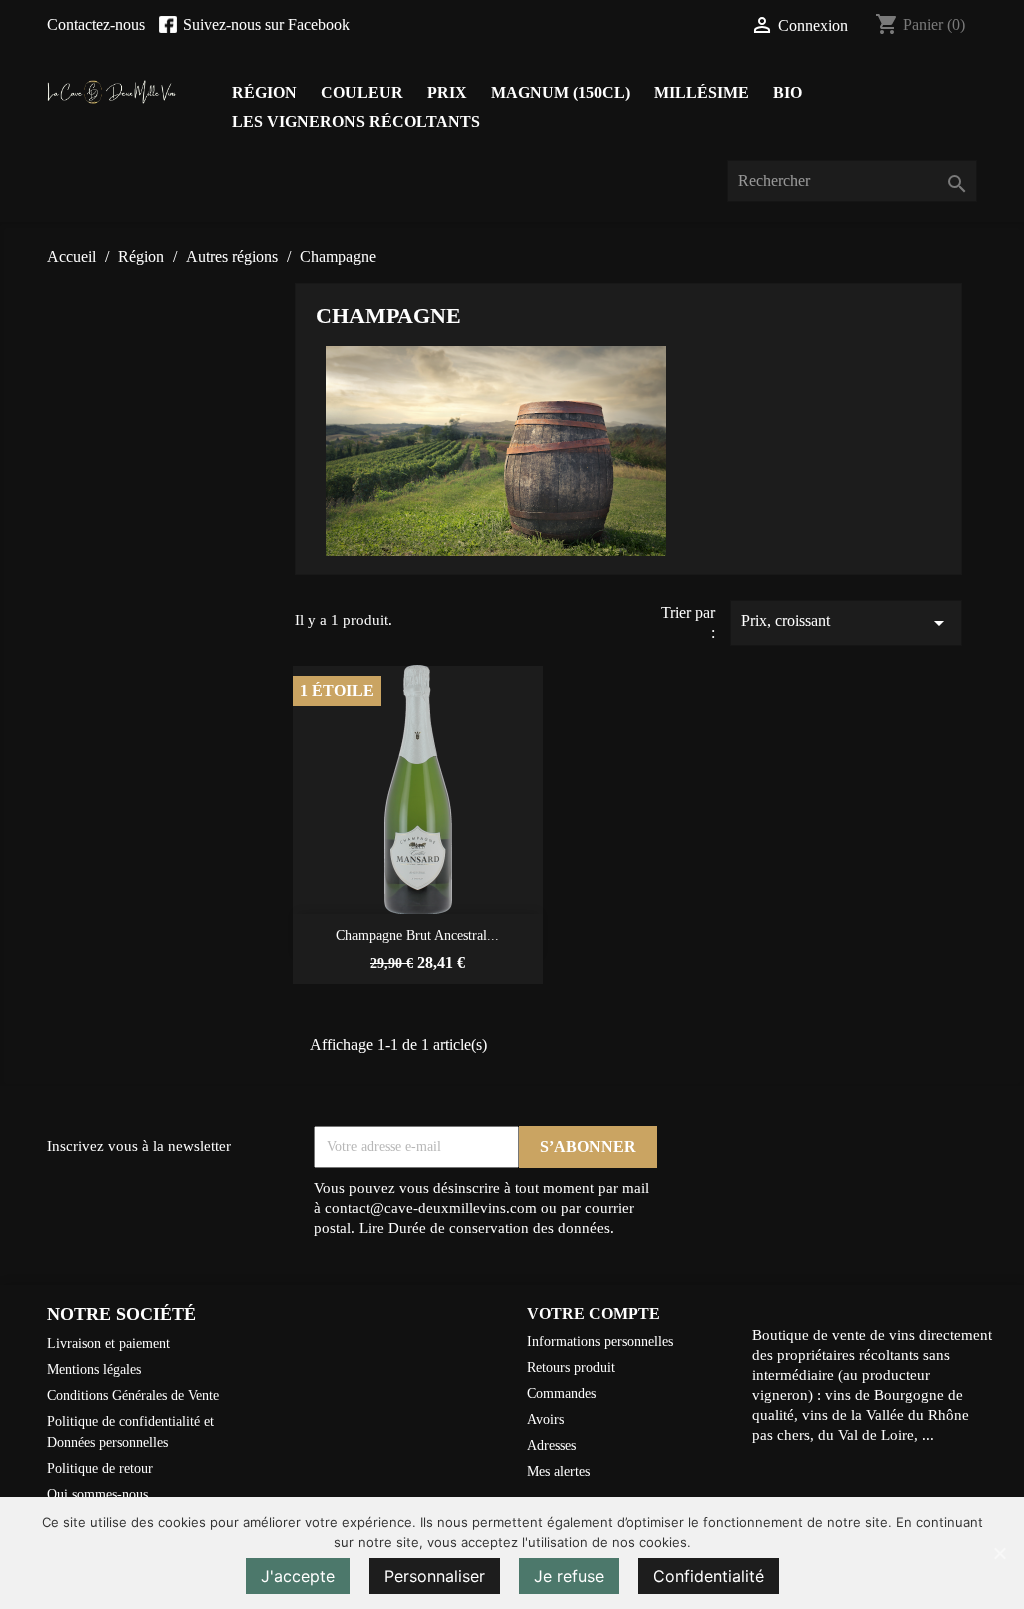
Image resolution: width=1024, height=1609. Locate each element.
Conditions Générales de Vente (133, 1395)
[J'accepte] (999, 1553)
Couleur (362, 92)
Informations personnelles (600, 1341)
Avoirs (545, 1419)
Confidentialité (708, 1576)
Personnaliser (434, 1576)
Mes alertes (558, 1471)
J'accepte (298, 1576)
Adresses (551, 1445)
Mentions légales (94, 1369)
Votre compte (593, 1313)
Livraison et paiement (108, 1343)
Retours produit (571, 1367)
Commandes (561, 1393)
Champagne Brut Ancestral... (417, 935)
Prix (447, 92)
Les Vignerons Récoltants (356, 121)
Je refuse (569, 1576)
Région (264, 92)
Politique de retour (100, 1468)
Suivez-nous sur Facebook (266, 24)
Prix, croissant (846, 623)
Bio (787, 92)
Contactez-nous (96, 24)
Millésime (701, 92)
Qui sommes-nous (97, 1494)
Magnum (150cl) (560, 92)
